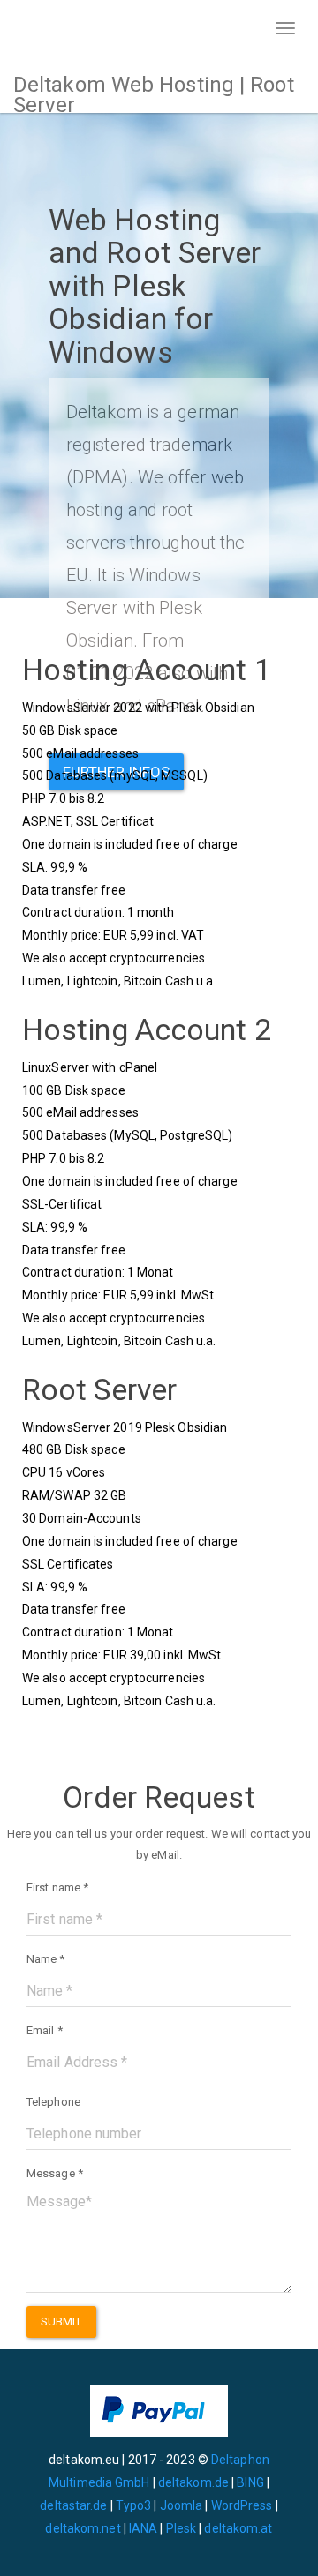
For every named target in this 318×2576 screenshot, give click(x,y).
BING (250, 2482)
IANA (143, 2528)
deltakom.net (83, 2528)
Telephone (53, 2102)
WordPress (242, 2505)
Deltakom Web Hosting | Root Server (154, 93)
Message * (55, 2173)
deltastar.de (73, 2505)
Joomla (182, 2505)
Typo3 (134, 2505)
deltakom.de (193, 2482)
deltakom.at (238, 2528)
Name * (46, 1959)
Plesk (182, 2528)
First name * (57, 1887)
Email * (45, 2030)
